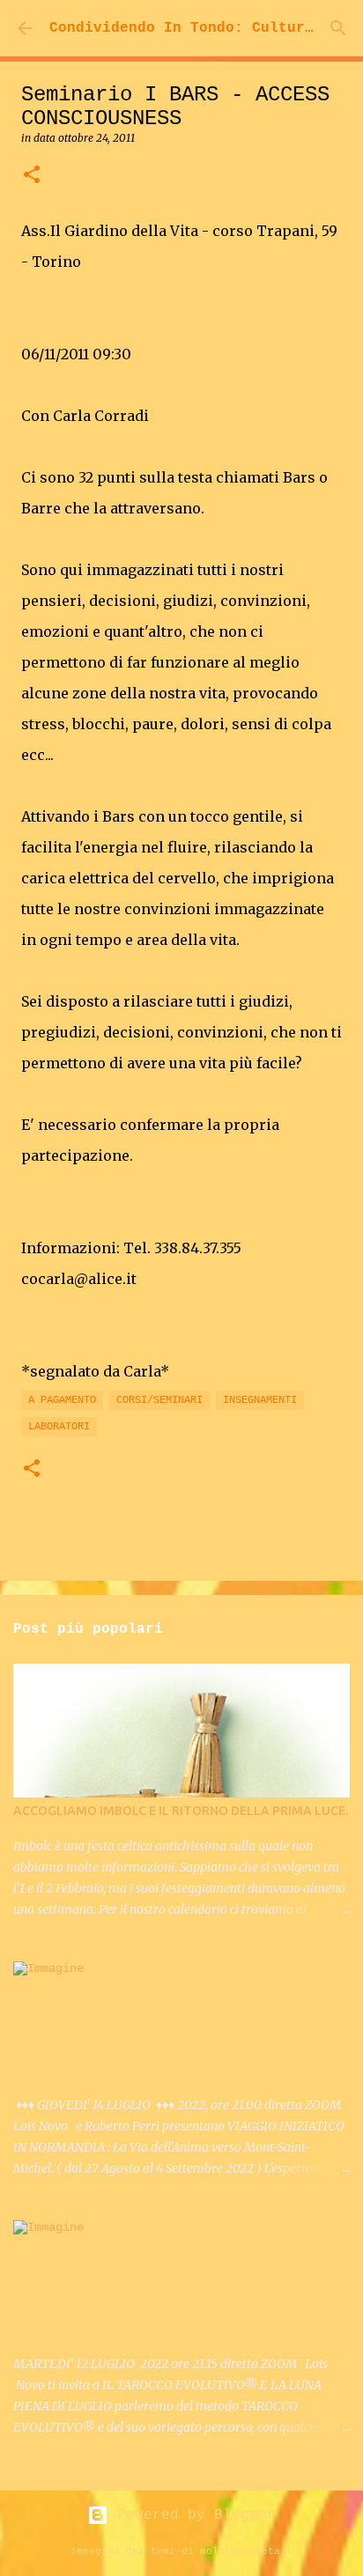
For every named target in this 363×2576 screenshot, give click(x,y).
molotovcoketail (246, 2551)
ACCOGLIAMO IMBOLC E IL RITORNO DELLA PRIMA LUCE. (181, 1811)
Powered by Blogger (192, 2515)
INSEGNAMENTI (260, 1400)
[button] (32, 176)
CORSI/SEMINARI (159, 1400)
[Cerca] (338, 28)
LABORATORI (59, 1427)
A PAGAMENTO (62, 1400)
